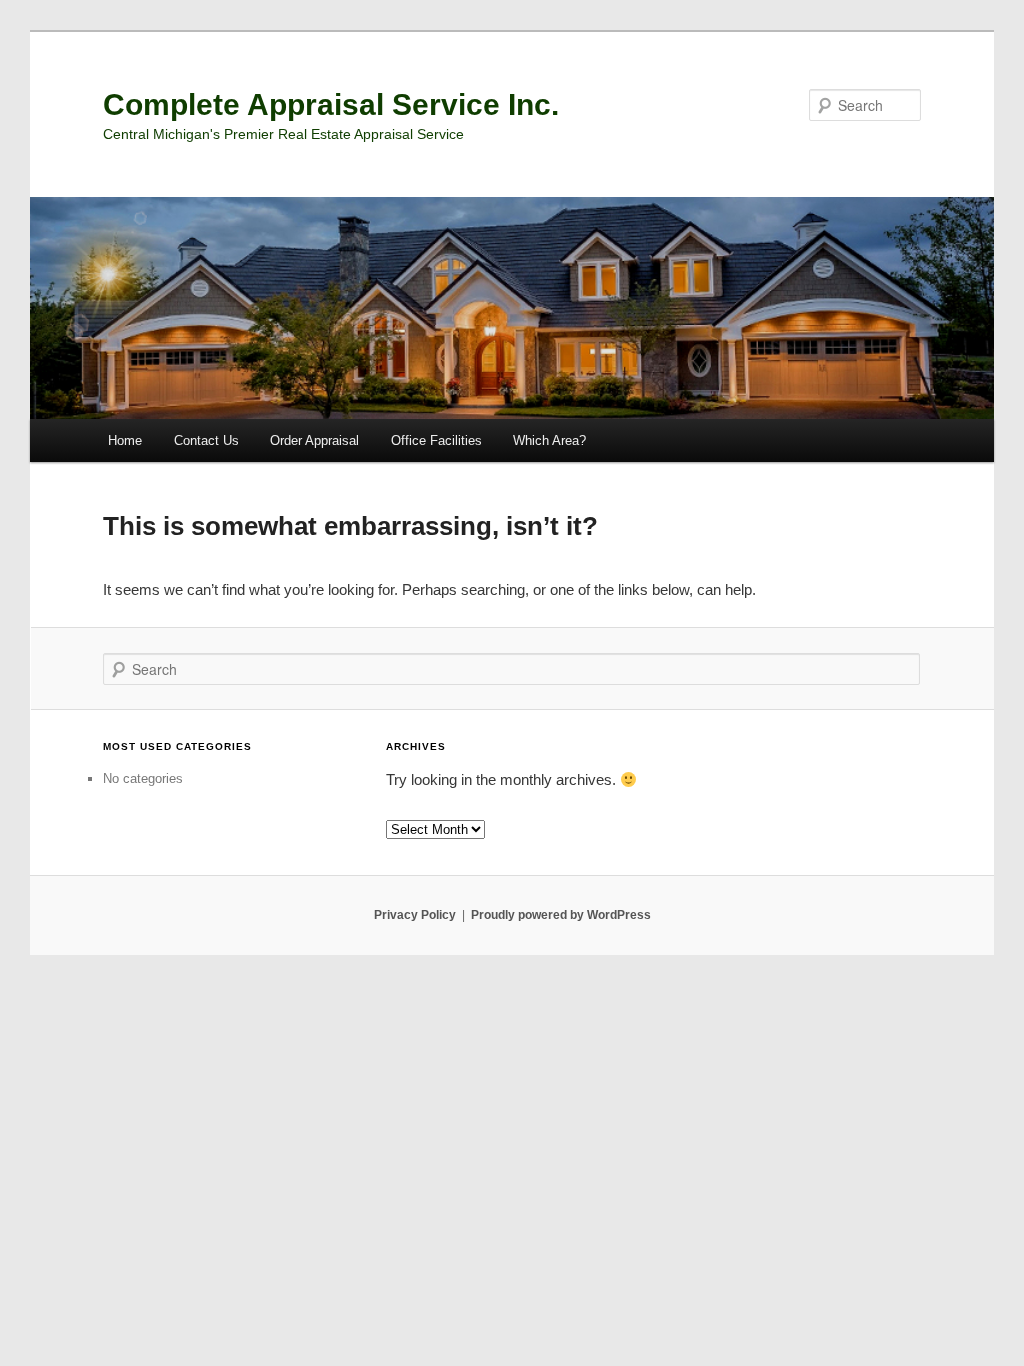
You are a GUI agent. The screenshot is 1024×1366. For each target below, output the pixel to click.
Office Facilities (436, 440)
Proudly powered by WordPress (561, 915)
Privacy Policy (415, 915)
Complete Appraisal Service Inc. (331, 104)
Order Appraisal (314, 440)
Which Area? (549, 440)
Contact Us (206, 440)
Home (125, 440)
